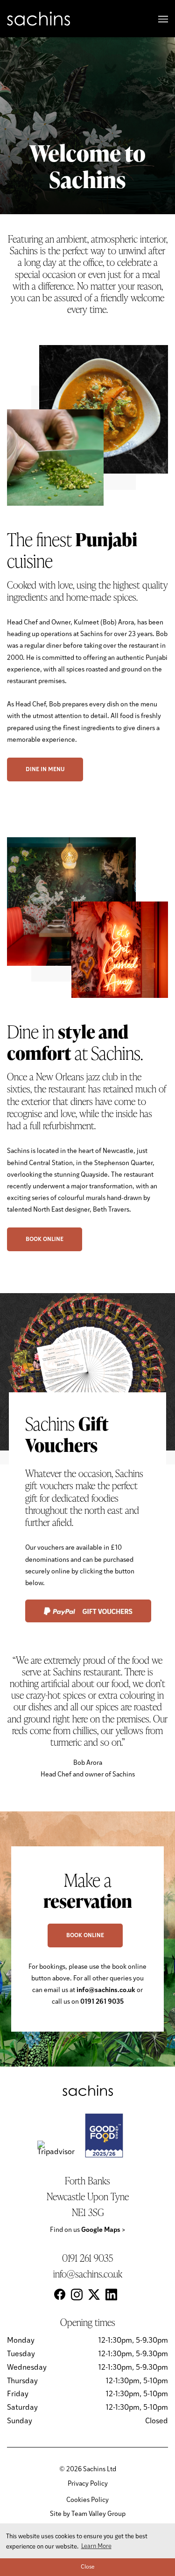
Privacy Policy (88, 2484)
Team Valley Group (98, 2514)
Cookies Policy (87, 2500)
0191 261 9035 (87, 2258)
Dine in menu (45, 770)
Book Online (45, 1240)
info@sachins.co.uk (88, 2274)
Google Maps (103, 2230)
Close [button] (87, 2567)
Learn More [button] (96, 2546)
